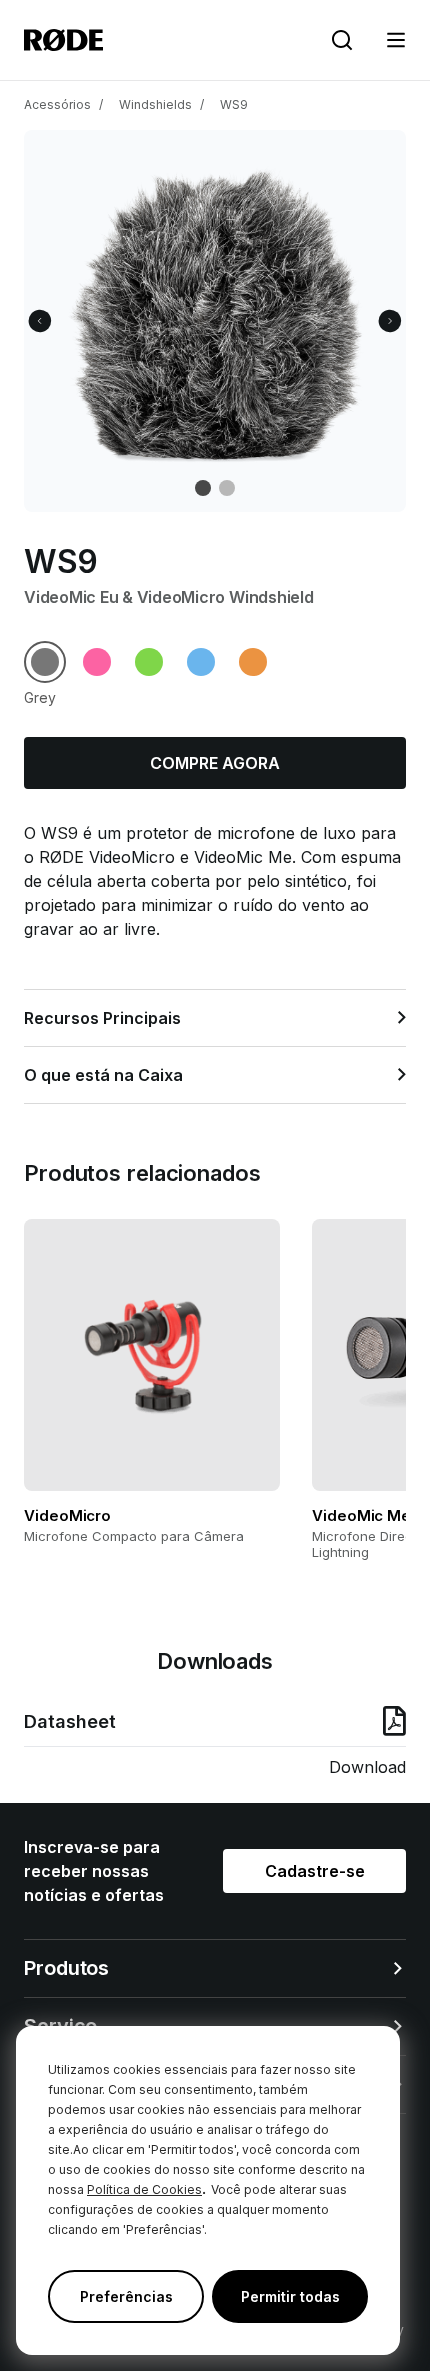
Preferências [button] (126, 2296)
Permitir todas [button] (290, 2296)
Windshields (155, 104)
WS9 (234, 104)
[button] (396, 40)
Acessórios (57, 104)
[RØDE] (63, 40)
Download (367, 1767)
